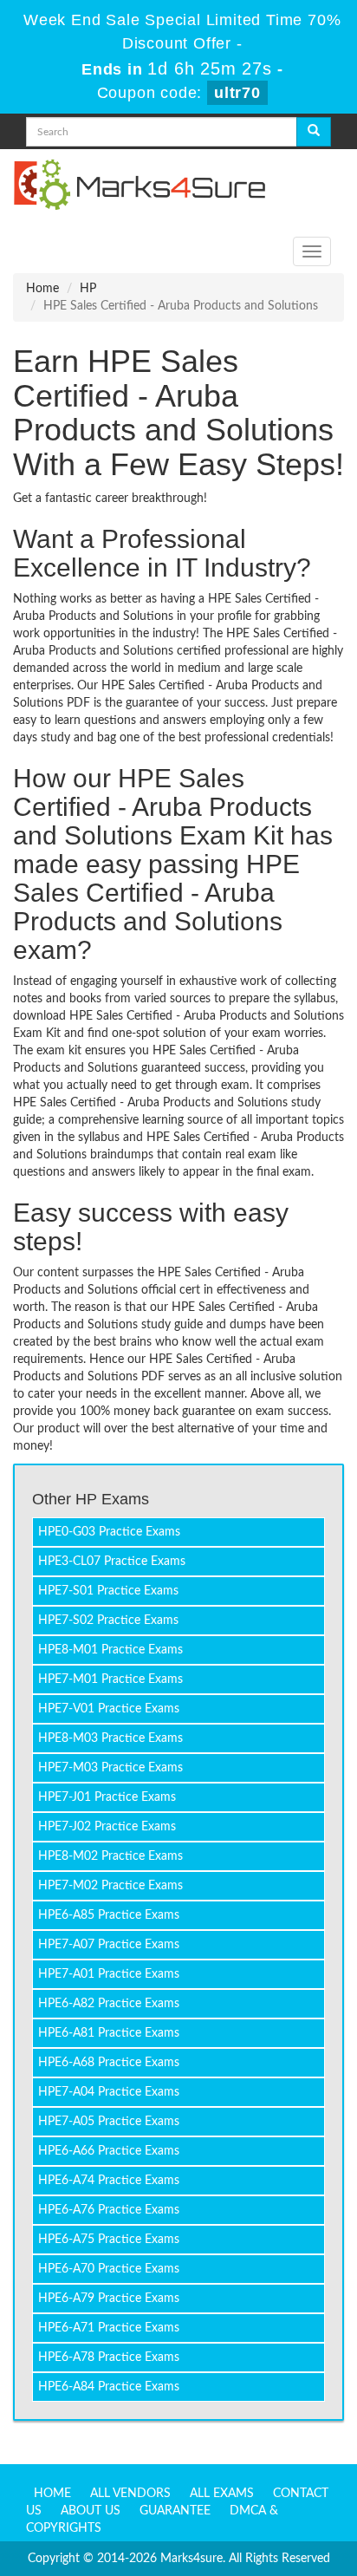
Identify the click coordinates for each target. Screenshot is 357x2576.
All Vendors (130, 2494)
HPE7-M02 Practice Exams (110, 1886)
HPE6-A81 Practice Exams (109, 2033)
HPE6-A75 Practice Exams (109, 2240)
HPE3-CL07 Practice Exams (112, 1562)
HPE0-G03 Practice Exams (109, 1532)
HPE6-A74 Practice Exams (109, 2181)
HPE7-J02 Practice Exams (107, 1827)
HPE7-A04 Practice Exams (109, 2092)
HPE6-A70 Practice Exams (109, 2269)
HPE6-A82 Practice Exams (109, 2004)
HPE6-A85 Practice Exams (109, 1915)
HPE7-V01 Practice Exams (109, 1709)
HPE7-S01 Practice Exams (108, 1591)
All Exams (222, 2494)
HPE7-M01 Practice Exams (110, 1679)
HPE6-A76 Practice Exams (109, 2210)
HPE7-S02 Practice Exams (108, 1621)
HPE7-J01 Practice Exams (107, 1797)
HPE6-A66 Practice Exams (109, 2151)
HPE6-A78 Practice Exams (109, 2358)
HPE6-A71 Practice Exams (109, 2328)
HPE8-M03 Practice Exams (110, 1738)
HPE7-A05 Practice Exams (109, 2122)
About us (91, 2511)
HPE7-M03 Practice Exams (110, 1768)
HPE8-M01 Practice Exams (110, 1650)
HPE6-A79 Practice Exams (109, 2299)
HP (88, 289)
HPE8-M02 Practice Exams (110, 1856)
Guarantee (175, 2511)
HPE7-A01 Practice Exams (109, 1974)
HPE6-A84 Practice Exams (109, 2387)
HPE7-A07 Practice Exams (109, 1945)
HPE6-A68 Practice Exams (109, 2063)
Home (42, 289)
